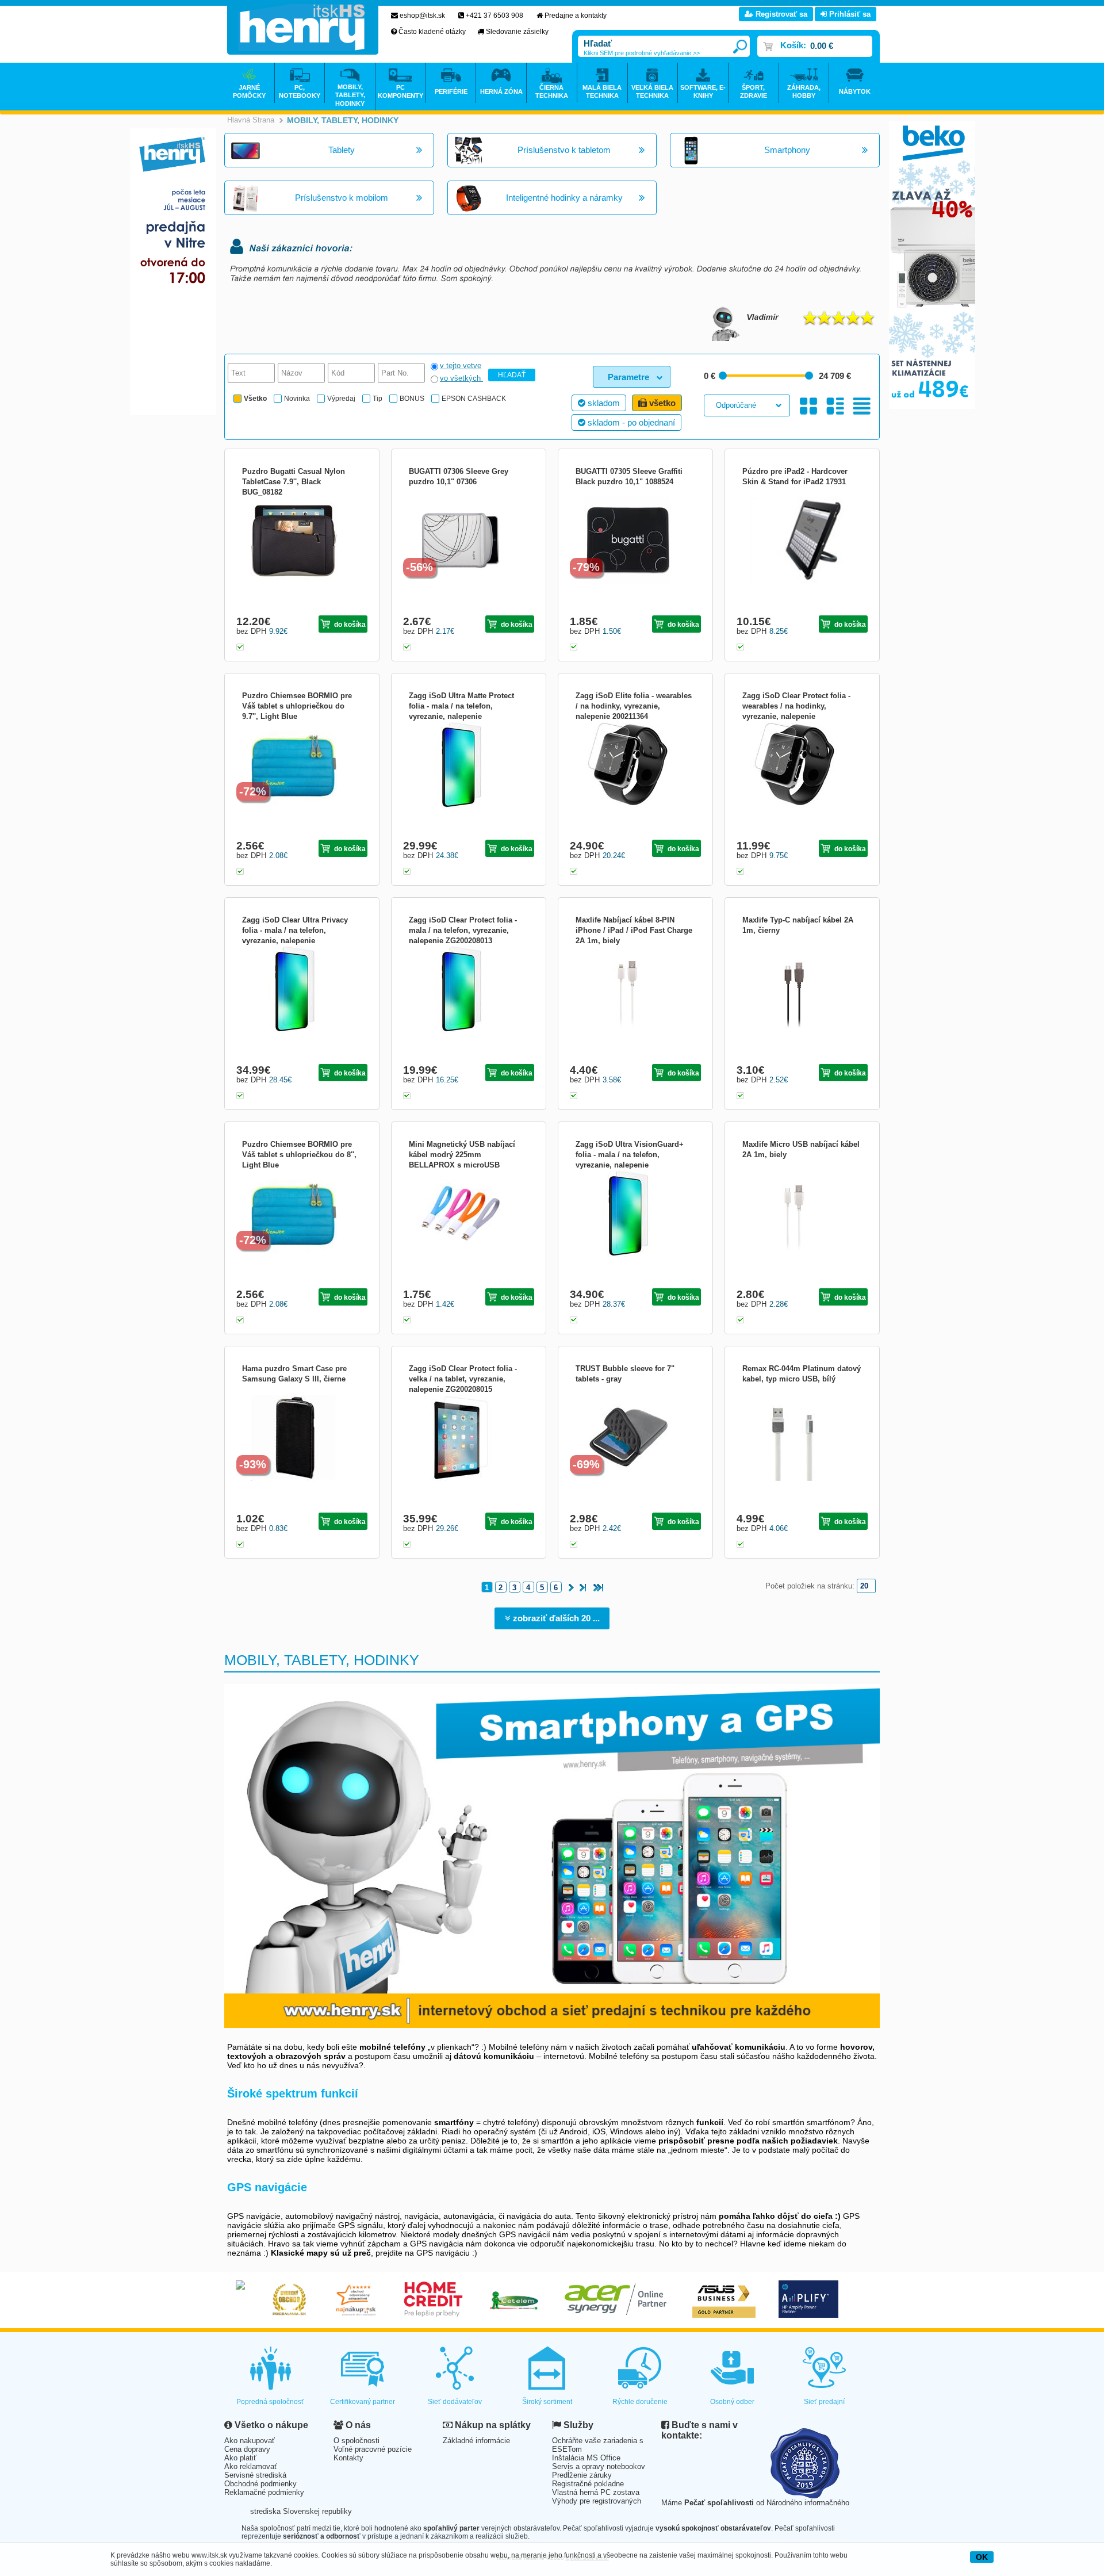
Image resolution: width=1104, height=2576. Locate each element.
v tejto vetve (461, 365)
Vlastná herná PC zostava (596, 2492)
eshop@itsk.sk (422, 16)
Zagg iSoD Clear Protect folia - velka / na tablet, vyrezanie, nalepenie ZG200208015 (463, 1379)
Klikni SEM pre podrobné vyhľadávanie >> (642, 53)
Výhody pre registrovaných (597, 2501)
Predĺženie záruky (582, 2475)
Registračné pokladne (588, 2484)
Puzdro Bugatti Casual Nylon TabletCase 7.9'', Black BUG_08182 (294, 482)
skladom (603, 403)
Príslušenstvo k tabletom (564, 150)
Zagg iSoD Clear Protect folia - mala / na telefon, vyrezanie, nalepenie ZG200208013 (463, 930)
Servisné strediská (255, 2475)
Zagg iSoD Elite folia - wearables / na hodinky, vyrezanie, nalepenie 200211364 (634, 706)
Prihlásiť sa (849, 14)
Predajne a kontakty (576, 16)
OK (982, 2557)
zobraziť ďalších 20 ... (555, 1618)
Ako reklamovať (251, 2466)
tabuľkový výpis (862, 406)
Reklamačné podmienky (264, 2492)
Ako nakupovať (250, 2441)
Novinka (297, 399)
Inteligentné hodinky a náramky (564, 198)
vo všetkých (461, 378)
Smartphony (787, 150)
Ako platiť (240, 2458)
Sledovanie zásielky (517, 32)
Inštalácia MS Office (586, 2458)
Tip (377, 399)
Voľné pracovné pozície (373, 2449)
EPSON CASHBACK (474, 399)
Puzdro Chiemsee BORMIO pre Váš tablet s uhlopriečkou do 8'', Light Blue (299, 1155)
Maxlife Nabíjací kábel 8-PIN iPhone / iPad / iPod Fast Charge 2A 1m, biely (634, 930)
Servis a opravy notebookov (599, 2466)
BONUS (412, 399)
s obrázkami (835, 406)
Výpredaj (341, 399)
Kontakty (348, 2458)
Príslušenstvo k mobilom (342, 198)
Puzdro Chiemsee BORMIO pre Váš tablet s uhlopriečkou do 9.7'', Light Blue (297, 706)
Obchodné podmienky (260, 2484)
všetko (661, 403)
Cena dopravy (247, 2449)
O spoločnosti (356, 2441)
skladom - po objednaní (630, 422)
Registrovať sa (780, 14)
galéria (809, 406)
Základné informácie (476, 2441)
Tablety (342, 150)
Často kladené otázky (432, 32)
